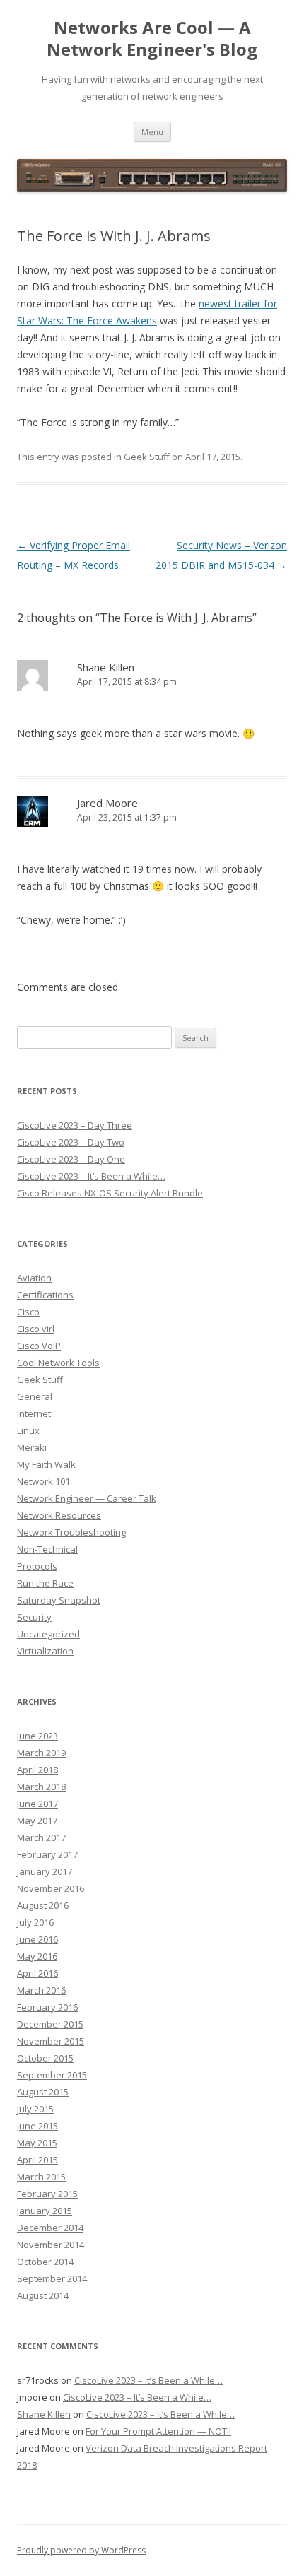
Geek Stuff (147, 457)
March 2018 (41, 1787)
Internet (34, 1413)
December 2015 (50, 2024)
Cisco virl (36, 1329)
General (35, 1396)
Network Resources (59, 1515)
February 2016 (47, 2007)
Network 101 (43, 1481)
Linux (28, 1430)
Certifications (45, 1295)
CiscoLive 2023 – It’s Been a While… (91, 1176)
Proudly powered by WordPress (81, 2550)
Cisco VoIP (39, 1346)
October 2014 (45, 2262)
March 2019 (41, 1753)
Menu (152, 132)
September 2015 (52, 2075)
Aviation (34, 1278)
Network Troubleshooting (71, 1532)
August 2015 (43, 2092)
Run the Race (45, 1583)
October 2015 (45, 2058)
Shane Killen (44, 2414)
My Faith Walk (46, 1464)
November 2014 (51, 2245)
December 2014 (50, 2228)
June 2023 (37, 1736)
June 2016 (37, 1939)
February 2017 (47, 1854)
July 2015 (35, 2109)
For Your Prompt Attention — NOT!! (158, 2431)
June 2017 (37, 1804)
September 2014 (52, 2278)
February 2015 (47, 2194)
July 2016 (35, 1922)
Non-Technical (47, 1549)
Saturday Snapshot (59, 1600)
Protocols (37, 1566)
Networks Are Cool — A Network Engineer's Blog (152, 39)
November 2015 (51, 2041)
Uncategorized (48, 1634)
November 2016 (51, 1888)
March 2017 (41, 1837)
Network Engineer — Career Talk (87, 1498)
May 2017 (37, 1821)
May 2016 (37, 1956)
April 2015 (37, 2160)
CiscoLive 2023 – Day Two (71, 1142)
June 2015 (37, 2126)
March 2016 (41, 1990)
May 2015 (37, 2143)
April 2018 (37, 1770)
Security (34, 1617)
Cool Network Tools (58, 1363)
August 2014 (43, 2295)
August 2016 (43, 1905)
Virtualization (45, 1651)
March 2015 (41, 2177)
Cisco (28, 1312)
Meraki (32, 1447)
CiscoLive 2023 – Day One (71, 1159)
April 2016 (37, 1973)
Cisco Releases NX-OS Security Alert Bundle (110, 1193)
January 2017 (45, 1871)
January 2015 (45, 2211)
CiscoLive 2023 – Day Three (75, 1125)
